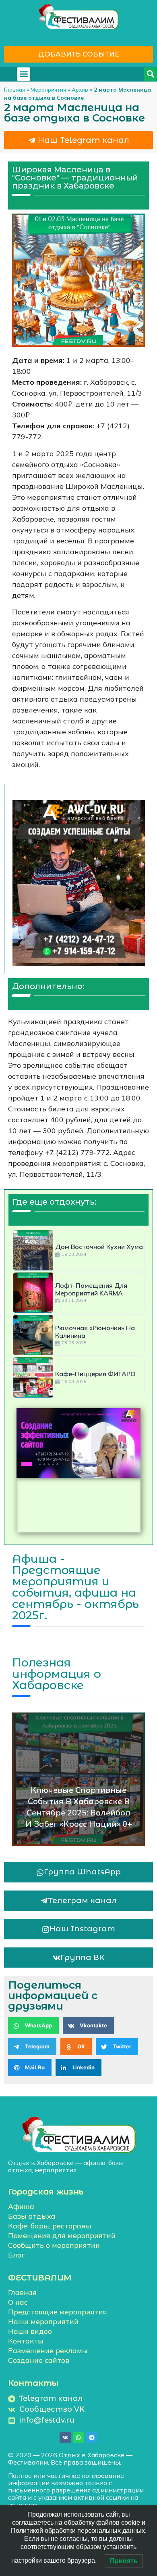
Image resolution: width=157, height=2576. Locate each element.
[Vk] (65, 2438)
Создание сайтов (39, 2360)
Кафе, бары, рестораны (50, 2226)
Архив (80, 89)
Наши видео (30, 2331)
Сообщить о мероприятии (54, 2245)
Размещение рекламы (48, 2351)
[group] (78, 1443)
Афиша (21, 2206)
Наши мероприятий (43, 2321)
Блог (16, 2255)
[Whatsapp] (78, 2438)
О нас (18, 2302)
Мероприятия (48, 89)
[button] (24, 74)
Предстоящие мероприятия (58, 2312)
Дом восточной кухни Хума (99, 1247)
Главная (14, 89)
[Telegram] (92, 2438)
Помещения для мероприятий (62, 2235)
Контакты (26, 2341)
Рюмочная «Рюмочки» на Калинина (95, 1332)
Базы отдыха (32, 2216)
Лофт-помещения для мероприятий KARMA (91, 1289)
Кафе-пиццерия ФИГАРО (95, 1374)
